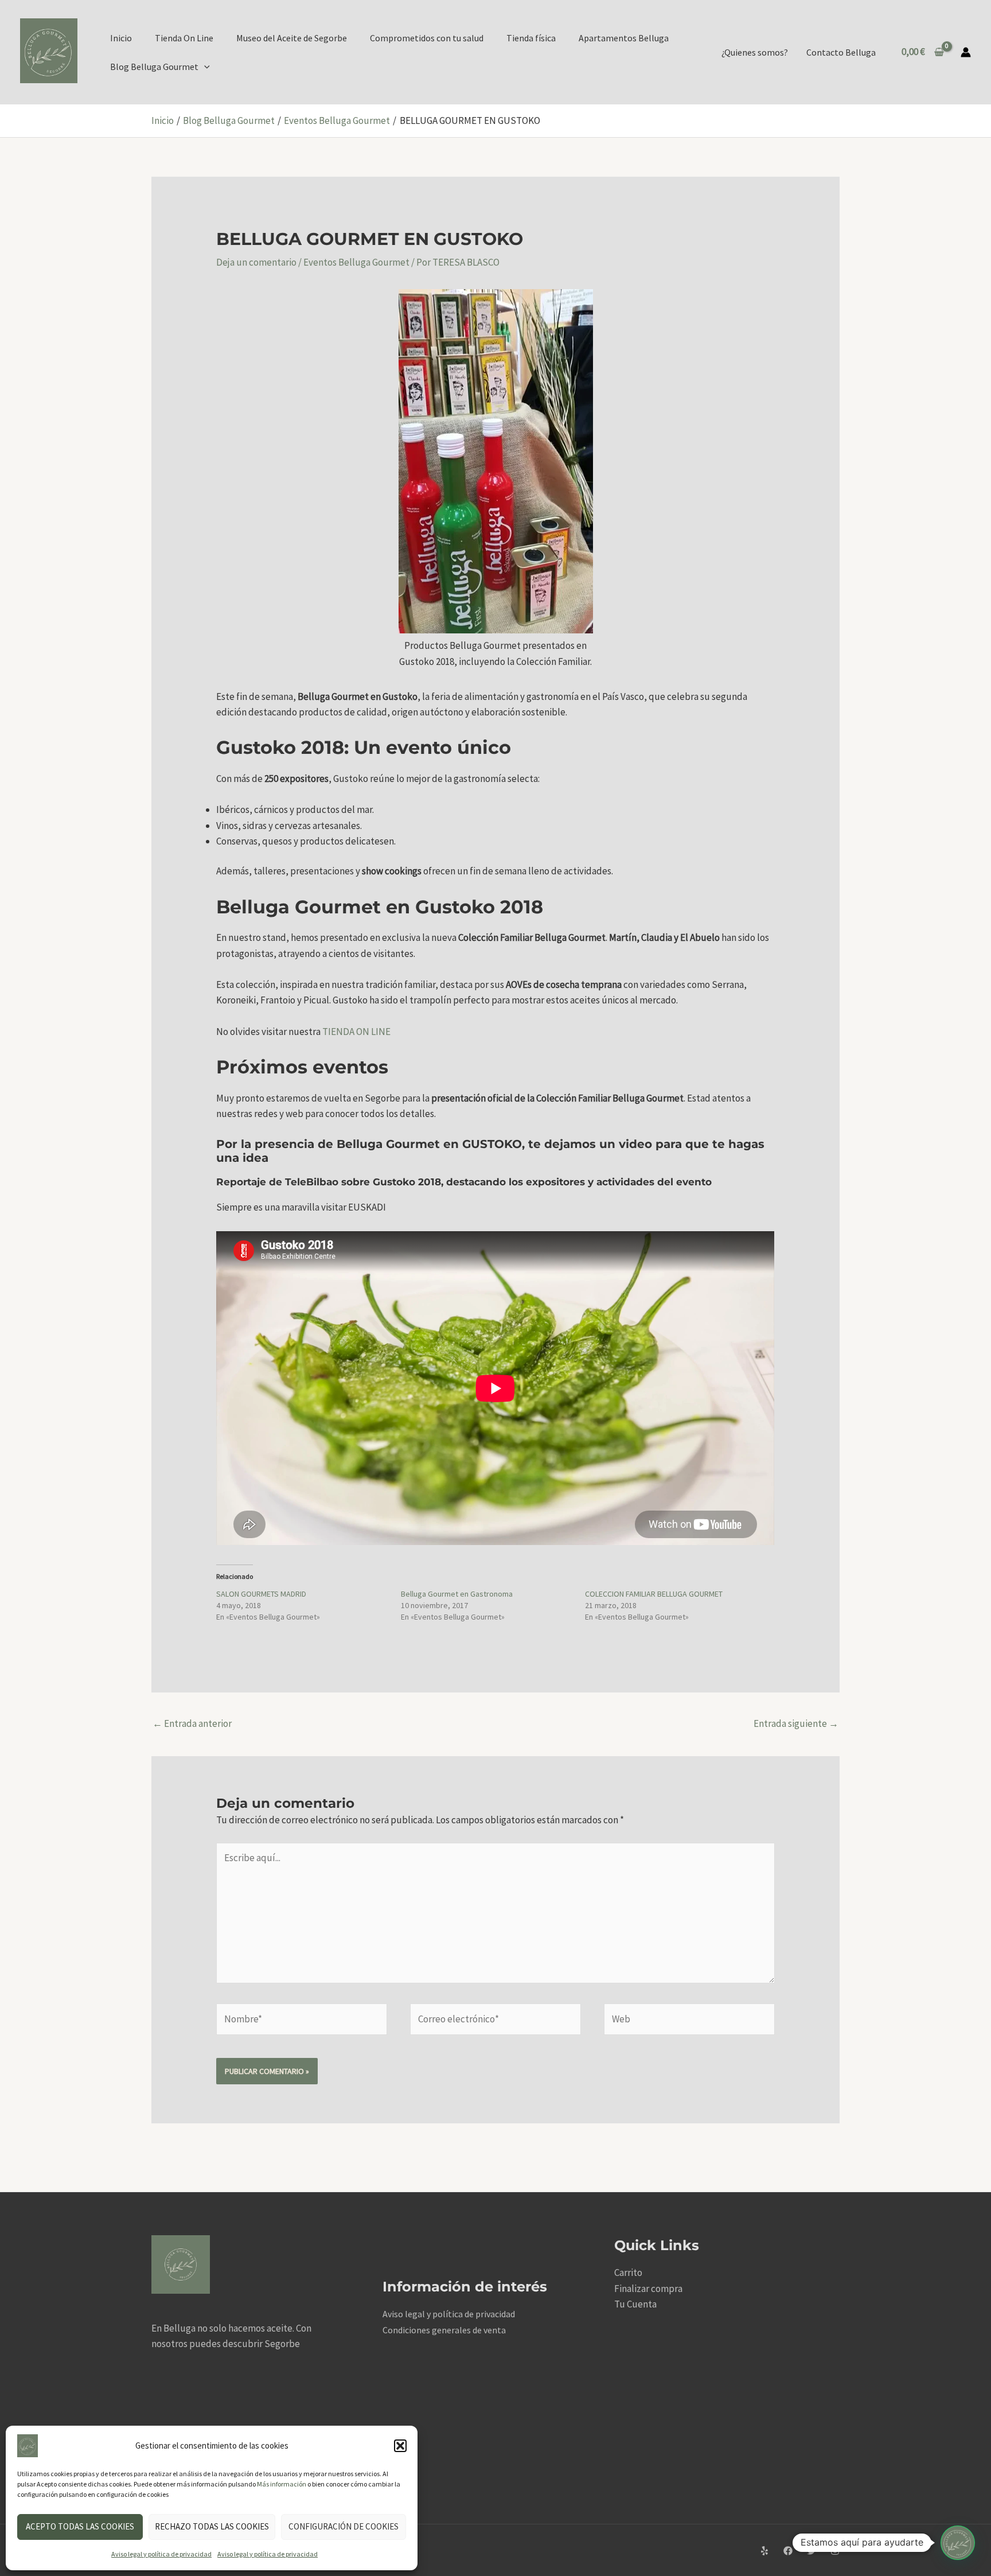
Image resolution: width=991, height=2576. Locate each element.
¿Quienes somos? (755, 52)
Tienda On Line (184, 38)
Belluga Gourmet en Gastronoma (457, 1594)
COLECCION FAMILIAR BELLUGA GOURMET (654, 1594)
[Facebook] (788, 2551)
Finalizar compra (648, 2289)
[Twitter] (811, 2551)
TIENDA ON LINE (356, 1032)
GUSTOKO (490, 1144)
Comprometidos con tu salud (427, 38)
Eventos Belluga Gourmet (356, 262)
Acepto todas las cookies (80, 2526)
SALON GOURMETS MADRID (261, 1594)
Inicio (121, 38)
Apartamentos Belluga (624, 38)
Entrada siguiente (796, 1723)
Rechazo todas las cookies (212, 2526)
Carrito (628, 2273)
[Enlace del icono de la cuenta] (966, 52)
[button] (400, 2446)
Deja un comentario (256, 262)
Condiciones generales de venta (444, 2330)
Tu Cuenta (635, 2304)
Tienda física (531, 38)
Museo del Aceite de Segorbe (292, 38)
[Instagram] (835, 2551)
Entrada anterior (192, 1723)
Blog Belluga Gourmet (154, 67)
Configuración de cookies (344, 2526)
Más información (282, 2484)
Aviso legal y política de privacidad (161, 2554)
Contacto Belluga (841, 52)
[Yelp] (764, 2551)
